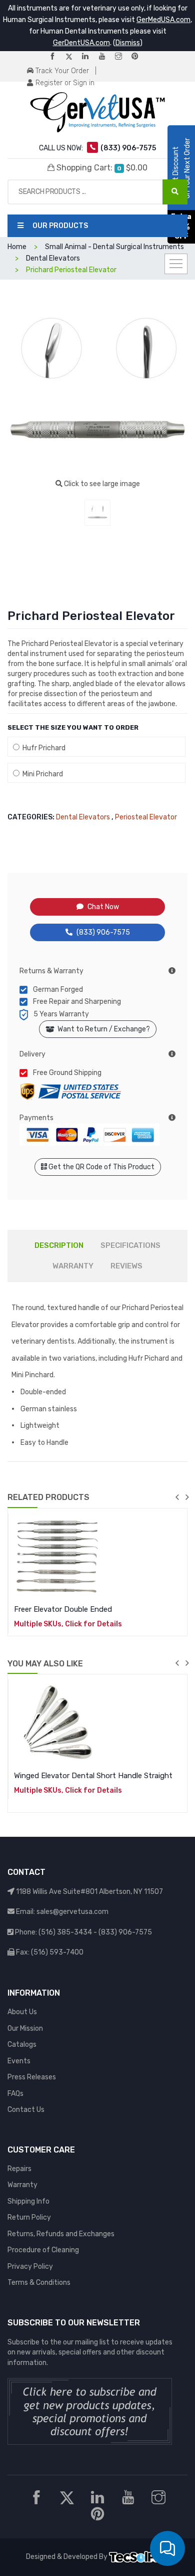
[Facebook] (56, 57)
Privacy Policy (30, 2267)
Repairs (19, 2169)
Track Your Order (61, 71)
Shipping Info (28, 2201)
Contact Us (26, 2110)
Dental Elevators (83, 817)
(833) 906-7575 (103, 932)
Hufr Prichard (42, 748)
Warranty (22, 2185)
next (187, 1497)
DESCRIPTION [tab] (59, 1245)
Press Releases (32, 2077)
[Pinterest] (139, 57)
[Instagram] (122, 57)
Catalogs (22, 2045)
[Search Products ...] (175, 192)
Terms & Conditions (39, 2283)
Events (19, 2061)
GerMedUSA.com (163, 20)
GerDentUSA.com (81, 43)
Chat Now (103, 907)
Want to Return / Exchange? (102, 1029)
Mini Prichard (41, 774)
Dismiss (128, 43)
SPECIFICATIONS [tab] (130, 1245)
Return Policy (29, 2217)
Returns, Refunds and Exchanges (61, 2234)
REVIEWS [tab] (126, 1266)
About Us (22, 2012)
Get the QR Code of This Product (101, 1167)
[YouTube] (106, 57)
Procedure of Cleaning (43, 2250)
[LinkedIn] (89, 57)
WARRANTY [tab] (73, 1266)
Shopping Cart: (101, 168)
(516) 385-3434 (65, 1932)
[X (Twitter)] (73, 57)
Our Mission (25, 2028)
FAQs (15, 2094)
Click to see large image (101, 484)
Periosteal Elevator (146, 817)
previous (177, 1497)
